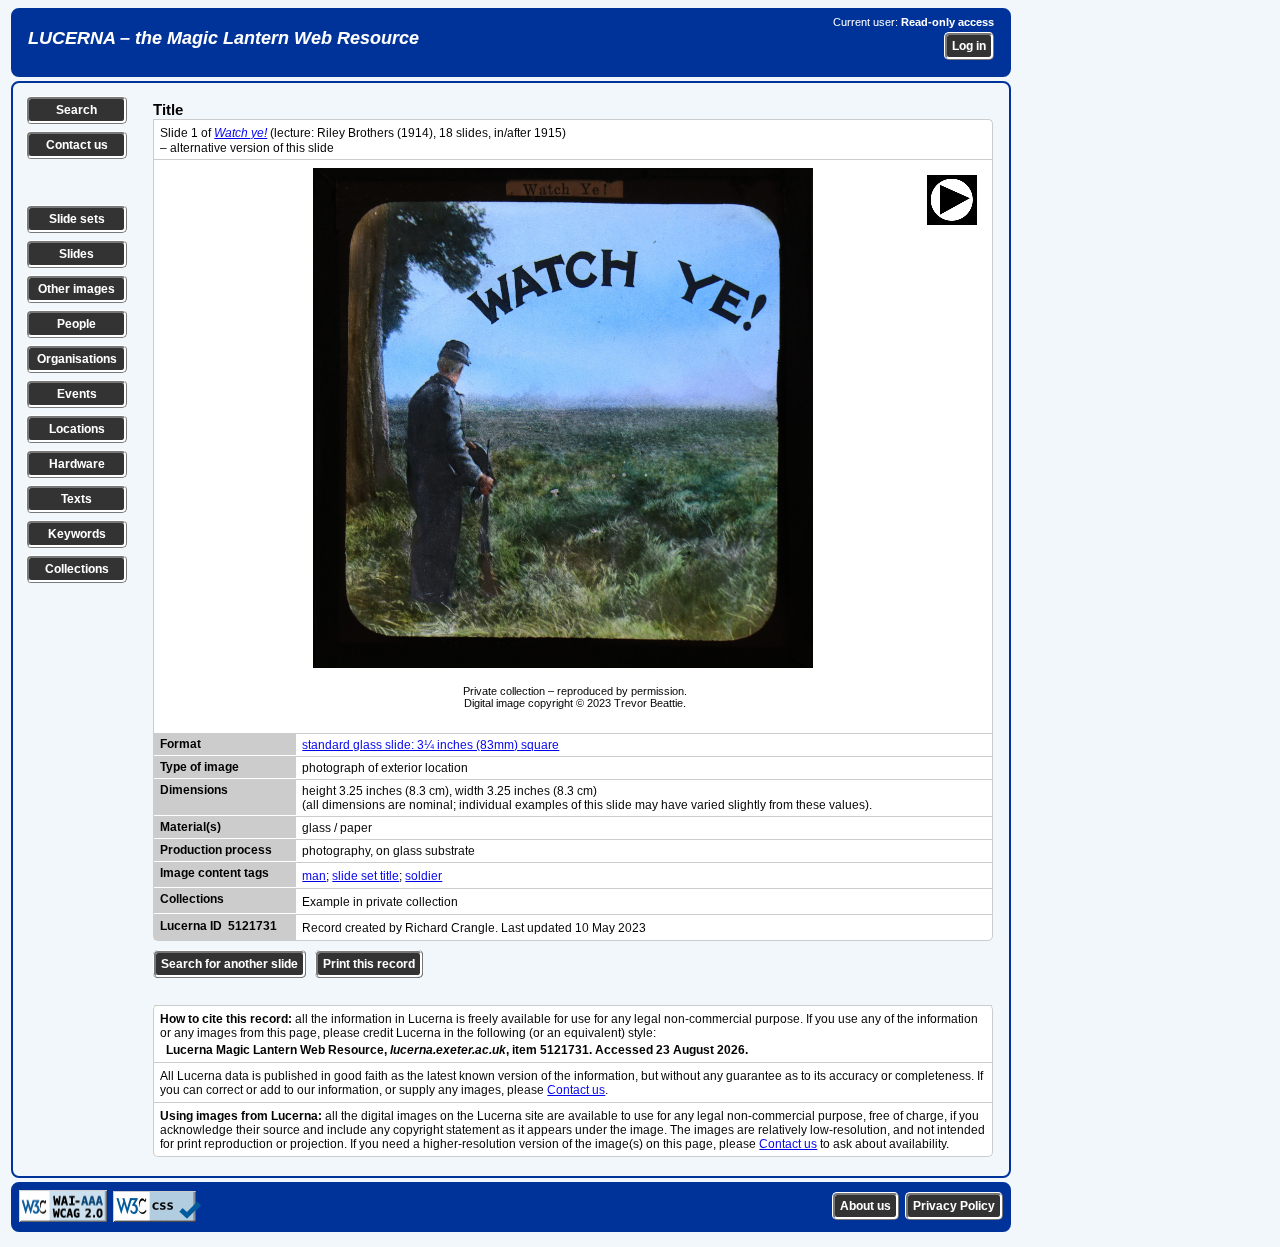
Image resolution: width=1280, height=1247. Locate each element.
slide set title (365, 876)
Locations (77, 429)
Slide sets (77, 219)
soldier (423, 876)
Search (76, 110)
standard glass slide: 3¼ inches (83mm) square (430, 745)
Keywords (77, 534)
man (314, 876)
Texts (76, 499)
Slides (76, 254)
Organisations (77, 359)
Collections (77, 569)
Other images (76, 289)
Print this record (369, 964)
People (76, 324)
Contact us (77, 145)
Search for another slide (229, 964)
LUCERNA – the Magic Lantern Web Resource (223, 38)
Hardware (77, 464)
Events (77, 394)
